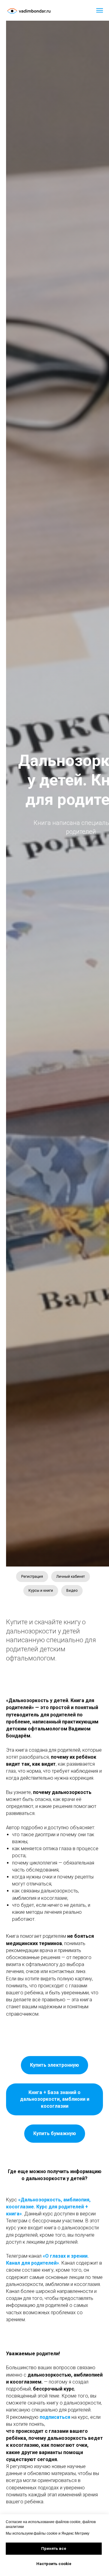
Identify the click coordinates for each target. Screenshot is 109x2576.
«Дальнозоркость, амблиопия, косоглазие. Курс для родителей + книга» (48, 2207)
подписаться (54, 2417)
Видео (72, 1591)
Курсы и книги (41, 1591)
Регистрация (32, 1577)
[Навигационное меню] (100, 10)
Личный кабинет (71, 1577)
